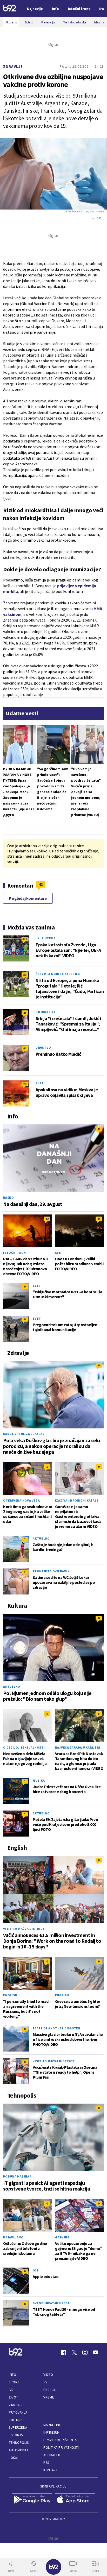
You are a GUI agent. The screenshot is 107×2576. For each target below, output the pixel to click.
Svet (40, 1083)
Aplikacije (52, 2455)
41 (25, 1013)
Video (48, 2375)
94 (25, 1048)
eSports (16, 2435)
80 (25, 975)
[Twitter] (74, 2352)
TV (45, 2382)
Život (14, 2397)
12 (47, 1219)
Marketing (52, 2425)
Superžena (18, 2428)
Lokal (14, 2458)
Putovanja (18, 2412)
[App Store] (75, 2500)
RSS (46, 2463)
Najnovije (35, 9)
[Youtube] (96, 2352)
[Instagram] (85, 2352)
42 (41, 884)
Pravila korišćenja (60, 2440)
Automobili (18, 2450)
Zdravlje (13, 67)
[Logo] (10, 9)
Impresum (51, 2432)
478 (25, 939)
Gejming (62, 2237)
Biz (11, 2390)
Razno (9, 1197)
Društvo (43, 1048)
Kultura (16, 2420)
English (10, 1995)
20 (25, 1084)
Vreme (49, 2397)
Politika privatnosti (61, 2448)
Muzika (39, 1780)
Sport (14, 2382)
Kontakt (51, 2470)
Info (12, 2375)
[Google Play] (32, 2500)
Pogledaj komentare (28, 898)
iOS (36, 2270)
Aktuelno (41, 1538)
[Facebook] (64, 2352)
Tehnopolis (19, 2443)
